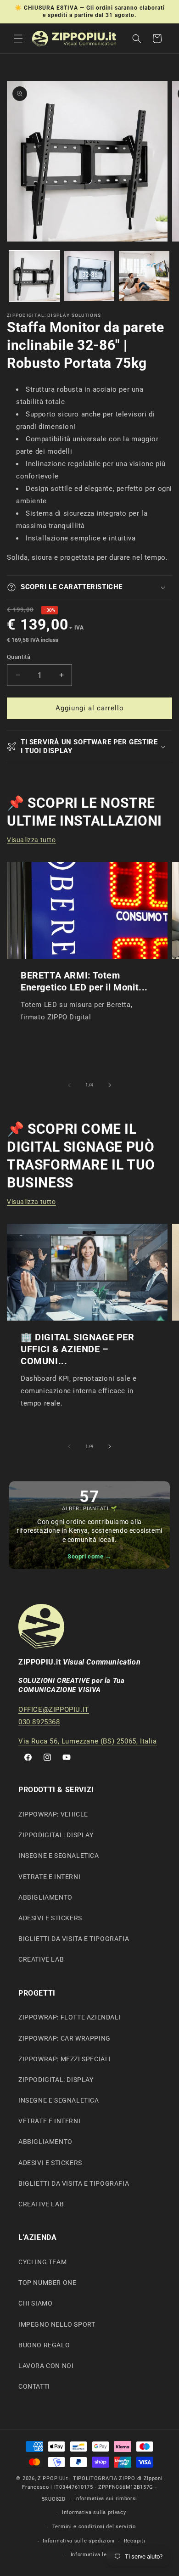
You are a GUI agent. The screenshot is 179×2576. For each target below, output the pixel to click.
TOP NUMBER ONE (47, 2283)
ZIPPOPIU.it (53, 2478)
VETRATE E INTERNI (49, 1877)
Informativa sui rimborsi (106, 2499)
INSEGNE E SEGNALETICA (59, 1856)
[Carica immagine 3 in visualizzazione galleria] (144, 276)
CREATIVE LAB (41, 1959)
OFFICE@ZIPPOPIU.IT (54, 1710)
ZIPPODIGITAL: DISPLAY (56, 1835)
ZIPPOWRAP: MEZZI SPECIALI (65, 2059)
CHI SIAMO (35, 2303)
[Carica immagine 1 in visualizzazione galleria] (34, 276)
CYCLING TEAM (42, 2262)
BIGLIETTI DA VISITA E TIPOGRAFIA (74, 1939)
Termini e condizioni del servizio (94, 2527)
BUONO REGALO (44, 2345)
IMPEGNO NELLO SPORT (57, 2324)
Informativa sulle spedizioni (79, 2541)
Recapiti (135, 2541)
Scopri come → (89, 1556)
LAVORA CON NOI (46, 2366)
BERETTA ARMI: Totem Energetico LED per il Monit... (84, 981)
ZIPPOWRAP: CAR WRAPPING (64, 2038)
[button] (18, 39)
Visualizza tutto (31, 840)
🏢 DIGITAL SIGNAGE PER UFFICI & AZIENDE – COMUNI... (78, 1349)
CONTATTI (34, 2386)
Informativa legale (94, 2555)
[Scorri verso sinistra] (69, 1085)
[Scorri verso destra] (110, 1085)
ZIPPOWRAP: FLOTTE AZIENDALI (70, 2017)
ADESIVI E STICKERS (50, 1918)
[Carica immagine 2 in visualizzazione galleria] (89, 276)
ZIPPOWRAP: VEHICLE (53, 1814)
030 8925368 (39, 1722)
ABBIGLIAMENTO (45, 1897)
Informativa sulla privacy (94, 2512)
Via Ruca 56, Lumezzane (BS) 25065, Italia (88, 1741)
